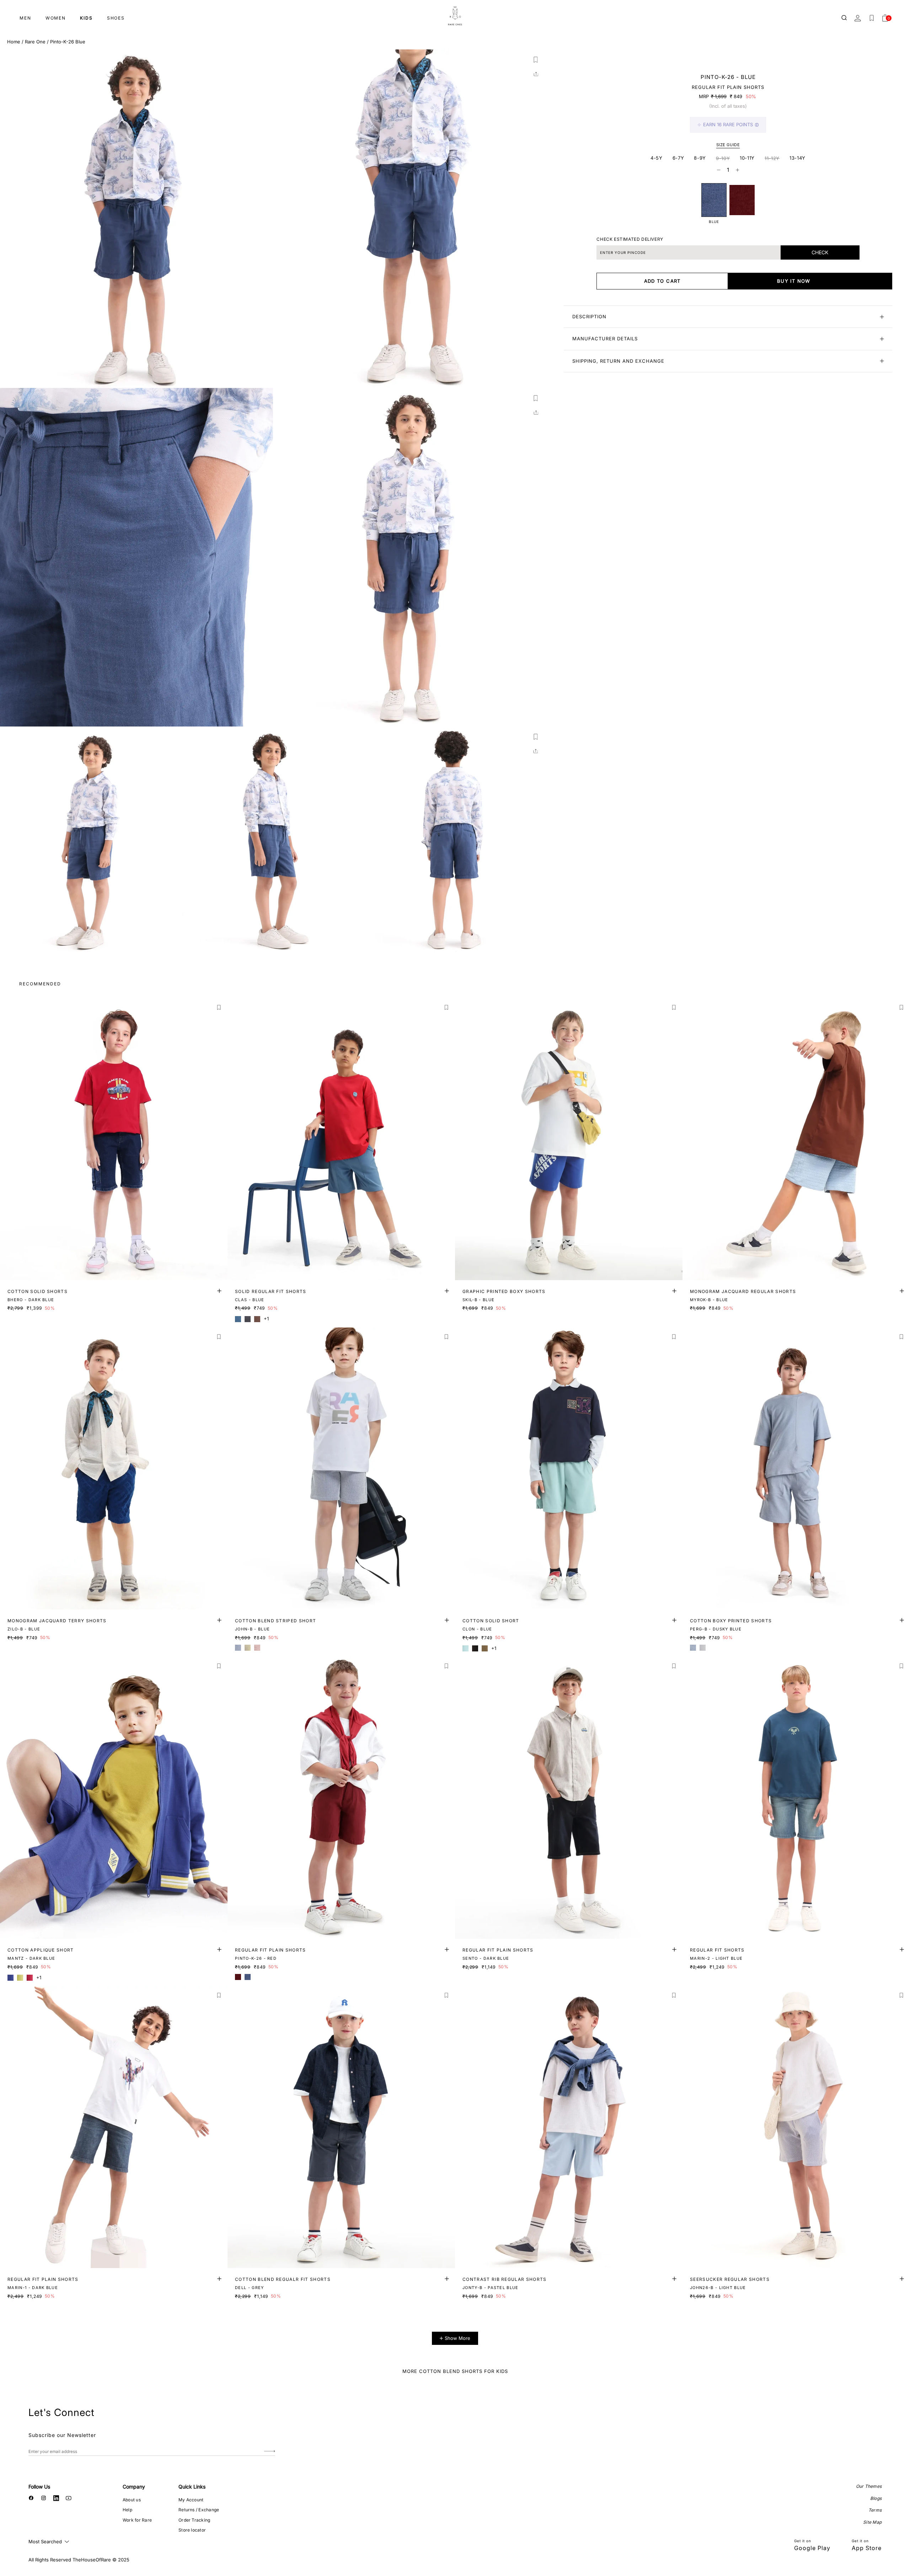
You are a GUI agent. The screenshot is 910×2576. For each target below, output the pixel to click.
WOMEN (56, 18)
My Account (191, 2500)
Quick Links (192, 2487)
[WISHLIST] (872, 18)
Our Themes (869, 2486)
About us (132, 2500)
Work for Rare (137, 2520)
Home (14, 42)
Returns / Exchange (199, 2510)
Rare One (35, 42)
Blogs (876, 2498)
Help (127, 2510)
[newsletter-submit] (270, 2451)
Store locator (192, 2530)
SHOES (116, 18)
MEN (25, 18)
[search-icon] (845, 18)
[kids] (455, 16)
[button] (536, 60)
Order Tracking (194, 2520)
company (134, 2487)
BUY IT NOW (794, 281)
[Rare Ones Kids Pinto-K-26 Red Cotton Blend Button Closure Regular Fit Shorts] (742, 200)
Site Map (872, 2522)
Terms (875, 2510)
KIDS (86, 18)
